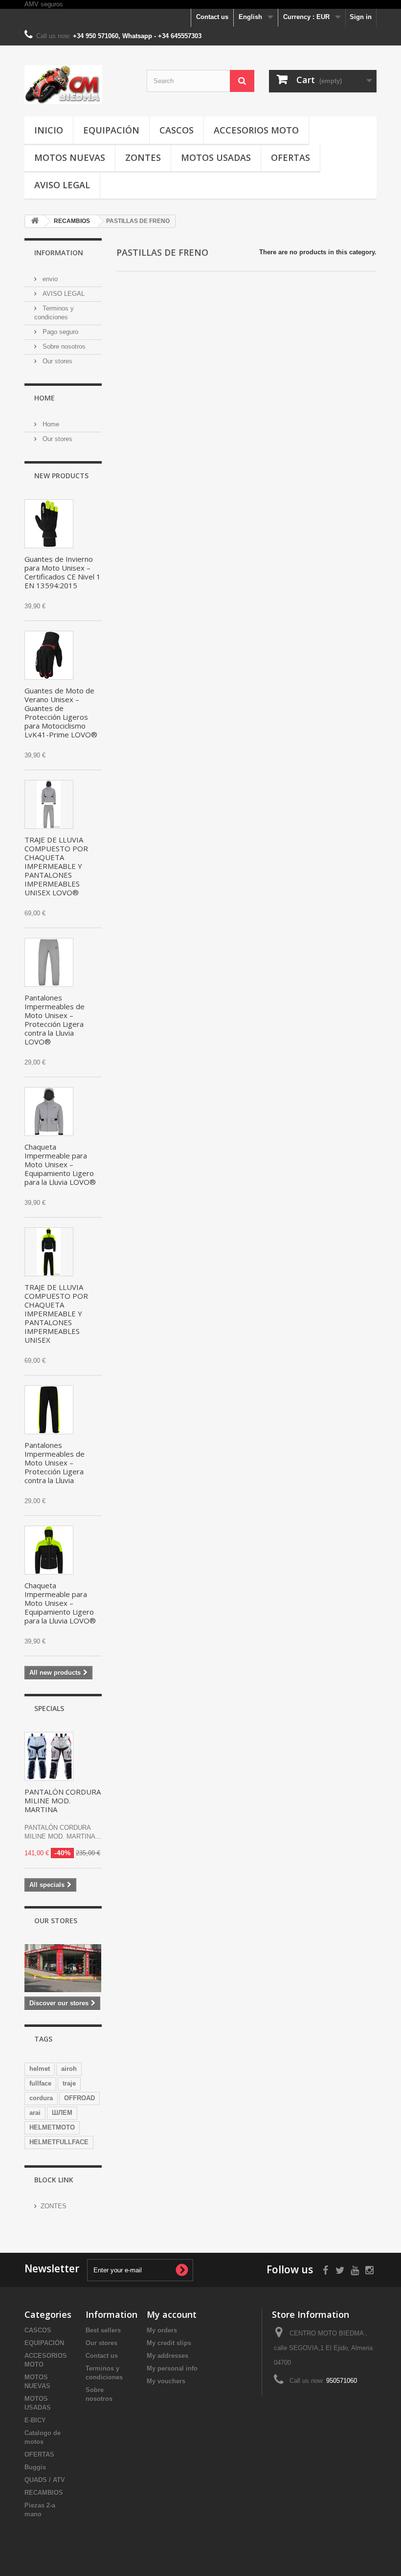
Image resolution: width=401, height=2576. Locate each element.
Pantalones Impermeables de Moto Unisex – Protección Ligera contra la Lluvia (55, 1463)
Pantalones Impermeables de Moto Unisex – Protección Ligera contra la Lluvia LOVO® (55, 1020)
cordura (41, 2098)
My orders (162, 2330)
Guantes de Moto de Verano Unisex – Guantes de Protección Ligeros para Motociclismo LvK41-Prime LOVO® (61, 712)
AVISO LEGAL (62, 185)
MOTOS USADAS (216, 157)
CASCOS (177, 130)
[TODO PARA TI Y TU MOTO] (78, 85)
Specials (49, 1708)
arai (35, 2113)
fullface (40, 2083)
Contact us (212, 17)
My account (172, 2314)
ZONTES (143, 157)
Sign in (361, 17)
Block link (54, 2180)
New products (61, 476)
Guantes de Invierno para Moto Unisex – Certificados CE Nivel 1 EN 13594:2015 (63, 572)
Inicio (49, 130)
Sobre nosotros (63, 346)
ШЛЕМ (62, 2113)
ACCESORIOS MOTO (256, 130)
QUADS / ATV (45, 2480)
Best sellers (103, 2330)
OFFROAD (79, 2098)
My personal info (172, 2368)
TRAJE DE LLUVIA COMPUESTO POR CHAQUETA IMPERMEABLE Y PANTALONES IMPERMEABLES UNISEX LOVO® (56, 866)
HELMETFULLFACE (59, 2142)
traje (69, 2083)
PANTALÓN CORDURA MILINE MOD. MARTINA (63, 1800)
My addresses (167, 2356)
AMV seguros (44, 4)
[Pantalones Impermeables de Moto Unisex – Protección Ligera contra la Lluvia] (49, 1410)
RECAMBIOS (44, 2493)
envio (49, 279)
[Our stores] (63, 1968)
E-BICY (35, 2420)
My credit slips (169, 2343)
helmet (40, 2069)
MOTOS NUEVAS (70, 157)
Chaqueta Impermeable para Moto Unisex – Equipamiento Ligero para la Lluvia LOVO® (60, 1164)
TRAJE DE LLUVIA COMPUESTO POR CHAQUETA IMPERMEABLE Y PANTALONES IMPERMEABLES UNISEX (56, 1313)
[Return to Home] (35, 221)
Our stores (56, 361)
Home (45, 398)
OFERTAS (290, 157)
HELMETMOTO (52, 2127)
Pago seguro (59, 332)
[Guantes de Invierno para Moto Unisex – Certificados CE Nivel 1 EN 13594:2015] (49, 524)
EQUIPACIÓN (111, 130)
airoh (69, 2069)
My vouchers (166, 2381)
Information (59, 253)
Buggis (35, 2467)
